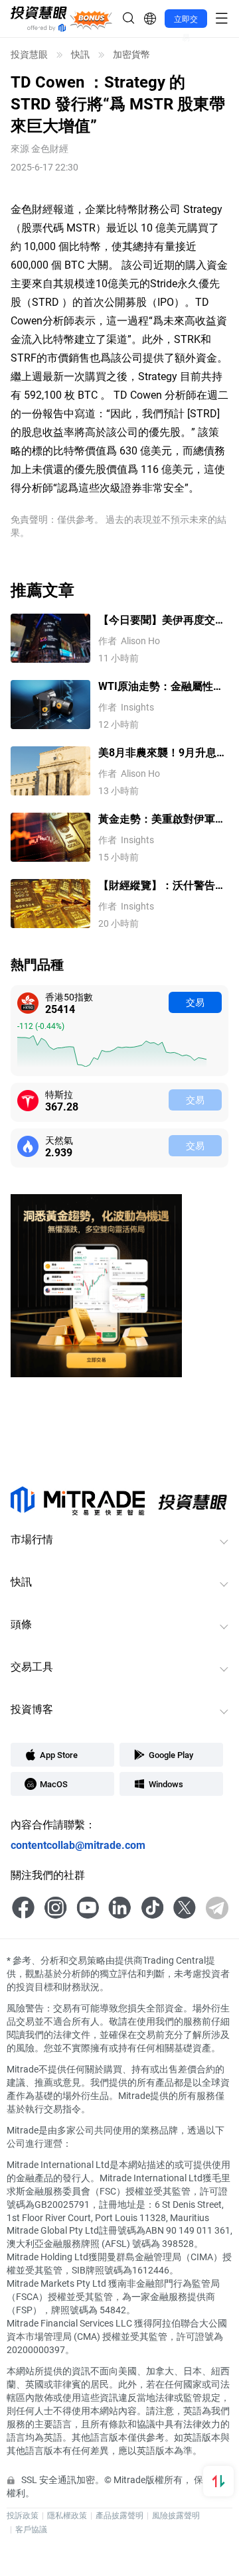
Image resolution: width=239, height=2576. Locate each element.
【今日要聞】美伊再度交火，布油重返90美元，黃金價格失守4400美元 (163, 620)
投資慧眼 (29, 54)
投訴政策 (23, 2515)
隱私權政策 (67, 2515)
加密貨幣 (131, 54)
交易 (195, 1002)
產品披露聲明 (119, 2515)
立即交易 (186, 21)
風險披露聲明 (176, 2515)
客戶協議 (31, 2529)
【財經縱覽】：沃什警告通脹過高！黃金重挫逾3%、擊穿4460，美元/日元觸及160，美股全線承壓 (162, 885)
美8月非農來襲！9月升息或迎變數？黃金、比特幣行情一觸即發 (163, 753)
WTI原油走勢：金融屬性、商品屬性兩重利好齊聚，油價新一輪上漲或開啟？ (162, 686)
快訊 (80, 54)
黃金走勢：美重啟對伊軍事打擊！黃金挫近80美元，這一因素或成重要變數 (163, 819)
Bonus (91, 18)
